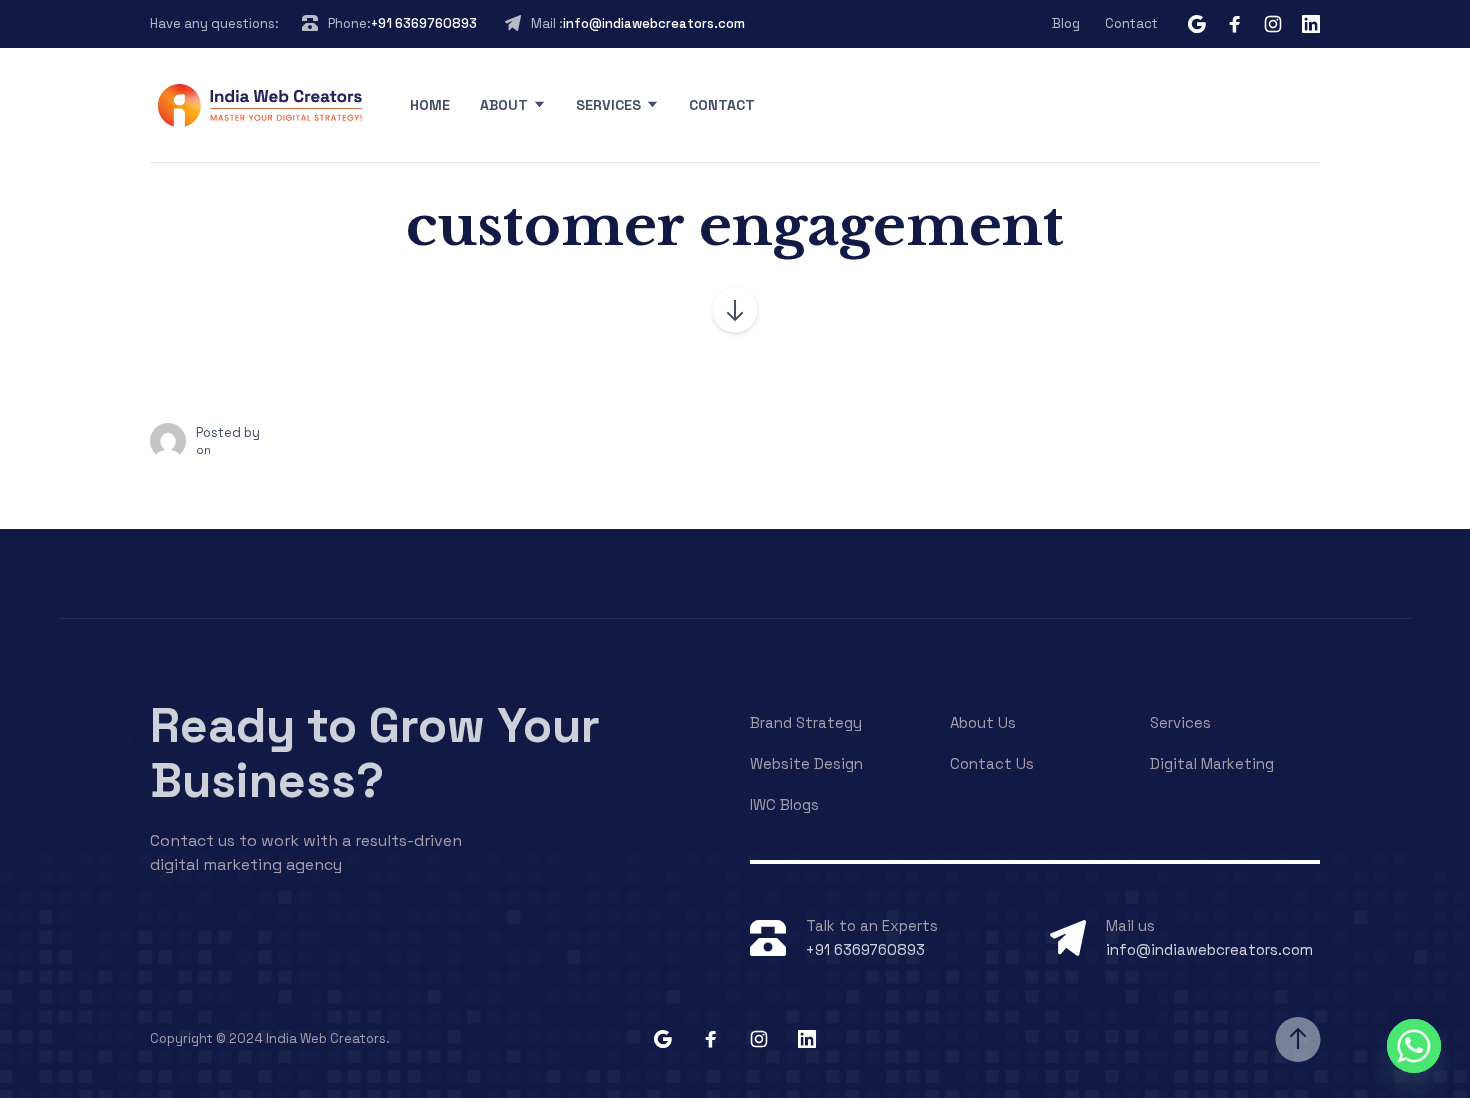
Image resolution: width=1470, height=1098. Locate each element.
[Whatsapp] (1414, 1046)
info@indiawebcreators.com (654, 23)
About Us (983, 722)
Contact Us (992, 763)
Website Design (806, 763)
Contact (1131, 23)
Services (608, 105)
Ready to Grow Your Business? (375, 753)
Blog (1066, 23)
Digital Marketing (1212, 763)
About (504, 105)
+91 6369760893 (424, 23)
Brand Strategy (806, 722)
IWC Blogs (784, 804)
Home (430, 105)
